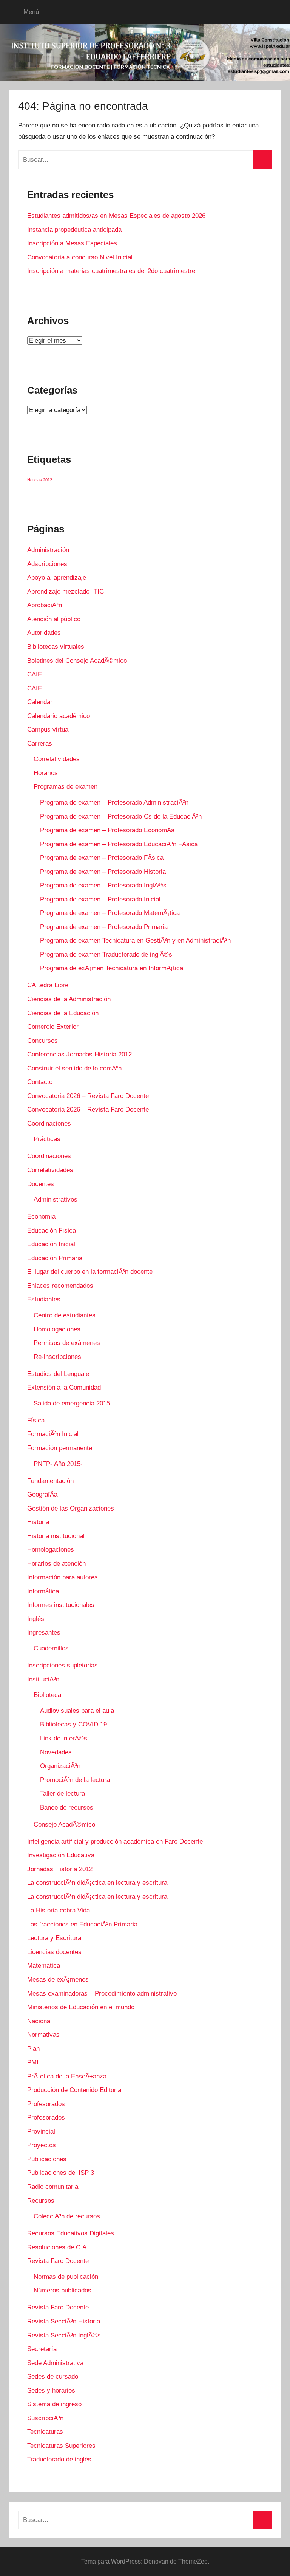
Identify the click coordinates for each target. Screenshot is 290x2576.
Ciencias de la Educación (63, 1013)
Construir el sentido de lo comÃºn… (78, 1068)
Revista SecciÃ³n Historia (64, 2321)
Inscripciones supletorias (62, 1665)
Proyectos (42, 2145)
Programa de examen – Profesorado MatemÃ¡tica (110, 913)
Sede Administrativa (55, 2363)
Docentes (41, 1184)
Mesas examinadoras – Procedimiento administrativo (102, 1994)
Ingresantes (44, 1632)
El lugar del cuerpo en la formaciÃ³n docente (90, 1272)
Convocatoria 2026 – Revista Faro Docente (88, 1096)
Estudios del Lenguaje (58, 1374)
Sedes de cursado (53, 2377)
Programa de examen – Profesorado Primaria (104, 927)
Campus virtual (49, 730)
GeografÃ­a (42, 1494)
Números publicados (62, 2290)
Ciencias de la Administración (69, 999)
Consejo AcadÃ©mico (64, 1825)
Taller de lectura (62, 1794)
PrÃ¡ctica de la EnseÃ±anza (67, 2076)
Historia (38, 1522)
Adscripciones (47, 564)
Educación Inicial (51, 1244)
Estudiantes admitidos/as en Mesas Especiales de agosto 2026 (116, 216)
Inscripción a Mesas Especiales (72, 243)
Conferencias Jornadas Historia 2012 (79, 1054)
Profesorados (46, 2104)
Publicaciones (47, 2159)
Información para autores (62, 1577)
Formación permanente (60, 1448)
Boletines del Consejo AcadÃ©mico (77, 661)
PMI (33, 2062)
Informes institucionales (61, 1605)
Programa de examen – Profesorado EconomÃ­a (107, 830)
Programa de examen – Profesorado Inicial (100, 899)
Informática (43, 1591)
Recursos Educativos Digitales (71, 2233)
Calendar (40, 702)
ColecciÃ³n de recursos (67, 2216)
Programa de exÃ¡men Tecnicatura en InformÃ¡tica (112, 968)
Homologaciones (51, 1550)
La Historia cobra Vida (59, 1910)
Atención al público (54, 619)
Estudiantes (44, 1299)
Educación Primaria (55, 1258)
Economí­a (41, 1217)
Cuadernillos (51, 1648)
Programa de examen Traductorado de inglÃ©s (106, 955)
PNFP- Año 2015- (58, 1464)
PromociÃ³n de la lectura (75, 1780)
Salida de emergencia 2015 (72, 1403)
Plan (33, 2049)
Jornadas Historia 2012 (60, 1869)
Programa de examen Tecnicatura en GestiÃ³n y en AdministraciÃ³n (135, 941)
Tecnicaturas (45, 2432)
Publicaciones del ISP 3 (61, 2173)
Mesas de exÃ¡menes (58, 1980)
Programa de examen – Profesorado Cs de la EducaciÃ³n (121, 817)
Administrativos (56, 1200)
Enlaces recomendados (60, 1286)
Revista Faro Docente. (59, 2307)
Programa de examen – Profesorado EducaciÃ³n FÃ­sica (119, 844)
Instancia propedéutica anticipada (74, 230)
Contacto (40, 1082)
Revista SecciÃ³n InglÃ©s (64, 2335)
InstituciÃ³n (43, 1679)
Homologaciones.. (59, 1329)
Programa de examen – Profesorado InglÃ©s (103, 885)
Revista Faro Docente (58, 2261)
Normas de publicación (66, 2277)
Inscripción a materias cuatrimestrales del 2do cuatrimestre (111, 271)
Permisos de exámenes (67, 1343)
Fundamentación (50, 1481)
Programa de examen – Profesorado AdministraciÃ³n (114, 803)
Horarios (46, 773)
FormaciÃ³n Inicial (53, 1434)
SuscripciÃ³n (45, 2418)
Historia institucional (56, 1536)
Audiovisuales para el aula (77, 1711)
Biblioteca (47, 1695)
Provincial (41, 2132)
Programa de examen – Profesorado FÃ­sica (102, 858)
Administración (48, 550)
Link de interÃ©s (64, 1738)
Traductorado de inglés (59, 2459)
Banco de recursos (67, 1808)
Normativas (43, 2035)
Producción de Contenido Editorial (75, 2090)
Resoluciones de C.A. (58, 2247)
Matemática (44, 1966)
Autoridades (44, 633)
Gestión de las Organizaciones (71, 1508)
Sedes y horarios (51, 2391)
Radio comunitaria (53, 2187)
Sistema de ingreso (54, 2404)
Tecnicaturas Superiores (61, 2446)
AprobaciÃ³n (45, 605)
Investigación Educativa (61, 1855)
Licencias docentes (54, 1952)
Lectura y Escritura (54, 1938)
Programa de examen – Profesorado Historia (103, 872)
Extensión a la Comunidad (64, 1387)
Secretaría (42, 2349)
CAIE (35, 674)
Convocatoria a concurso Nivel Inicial (80, 257)
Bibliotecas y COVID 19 (73, 1724)
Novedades (56, 1752)
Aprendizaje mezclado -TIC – (68, 592)
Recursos (41, 2201)
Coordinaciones (49, 1124)
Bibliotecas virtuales (56, 647)
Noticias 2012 (40, 480)
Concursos (42, 1041)
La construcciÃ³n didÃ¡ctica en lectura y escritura (97, 1883)
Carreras (40, 744)
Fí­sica (36, 1420)
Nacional (39, 2021)
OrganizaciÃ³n (60, 1766)
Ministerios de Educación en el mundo (81, 2007)
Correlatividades (57, 759)
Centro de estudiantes (65, 1315)
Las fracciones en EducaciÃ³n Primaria (82, 1924)
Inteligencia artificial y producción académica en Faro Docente (115, 1842)
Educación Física (52, 1231)
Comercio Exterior (53, 1027)
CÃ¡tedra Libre (48, 985)
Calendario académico (59, 716)
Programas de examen (66, 787)
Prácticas (47, 1139)
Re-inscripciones (57, 1357)
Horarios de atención (56, 1564)
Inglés (36, 1619)
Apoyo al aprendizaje (57, 578)
